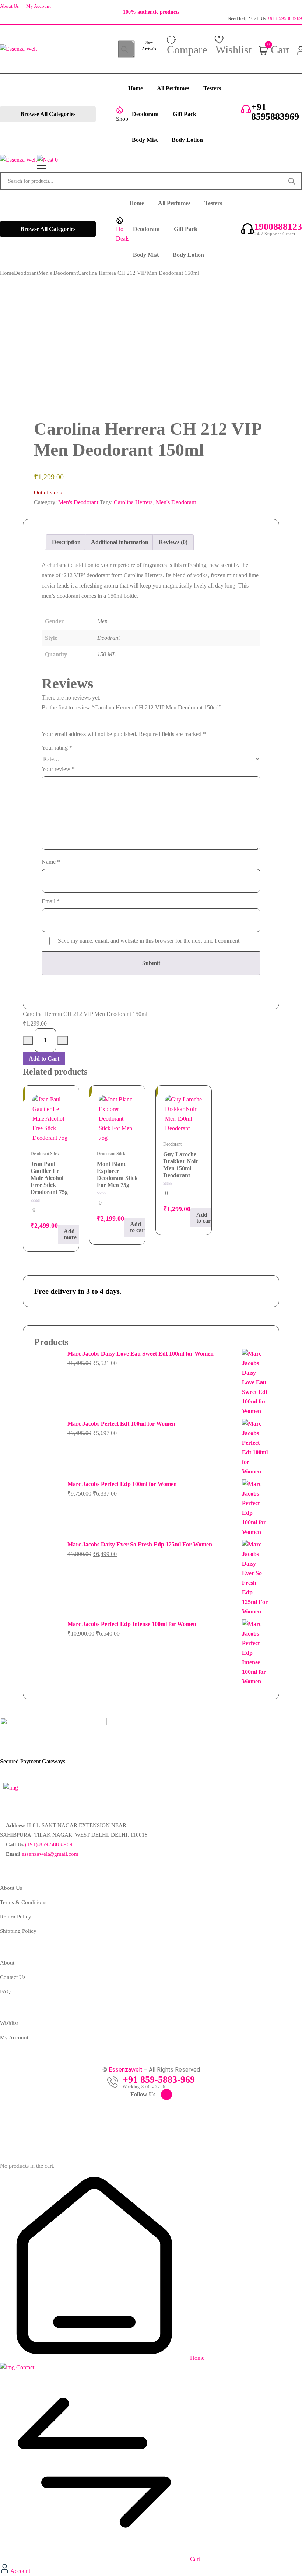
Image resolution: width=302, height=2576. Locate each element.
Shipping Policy (18, 1931)
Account (20, 2571)
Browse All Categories (48, 114)
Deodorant (26, 273)
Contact (24, 2367)
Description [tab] (66, 542)
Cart (194, 2559)
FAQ (5, 1991)
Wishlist (9, 2023)
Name (51, 862)
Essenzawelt (125, 2070)
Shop (122, 119)
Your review (58, 769)
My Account (38, 6)
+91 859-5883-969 (159, 2080)
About (7, 1963)
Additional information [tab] (120, 542)
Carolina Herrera (133, 502)
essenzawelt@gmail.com (50, 1854)
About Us (9, 6)
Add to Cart (44, 1059)
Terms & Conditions (23, 1902)
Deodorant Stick (45, 1154)
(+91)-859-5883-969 (49, 1844)
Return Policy (16, 1917)
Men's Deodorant (58, 273)
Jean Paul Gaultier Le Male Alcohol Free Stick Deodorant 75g (49, 1178)
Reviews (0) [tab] (173, 542)
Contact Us (13, 1977)
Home (7, 273)
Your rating (57, 748)
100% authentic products (151, 12)
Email (51, 901)
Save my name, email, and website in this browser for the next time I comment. (149, 941)
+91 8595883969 (285, 18)
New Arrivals (149, 46)
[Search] (124, 49)
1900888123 (278, 227)
